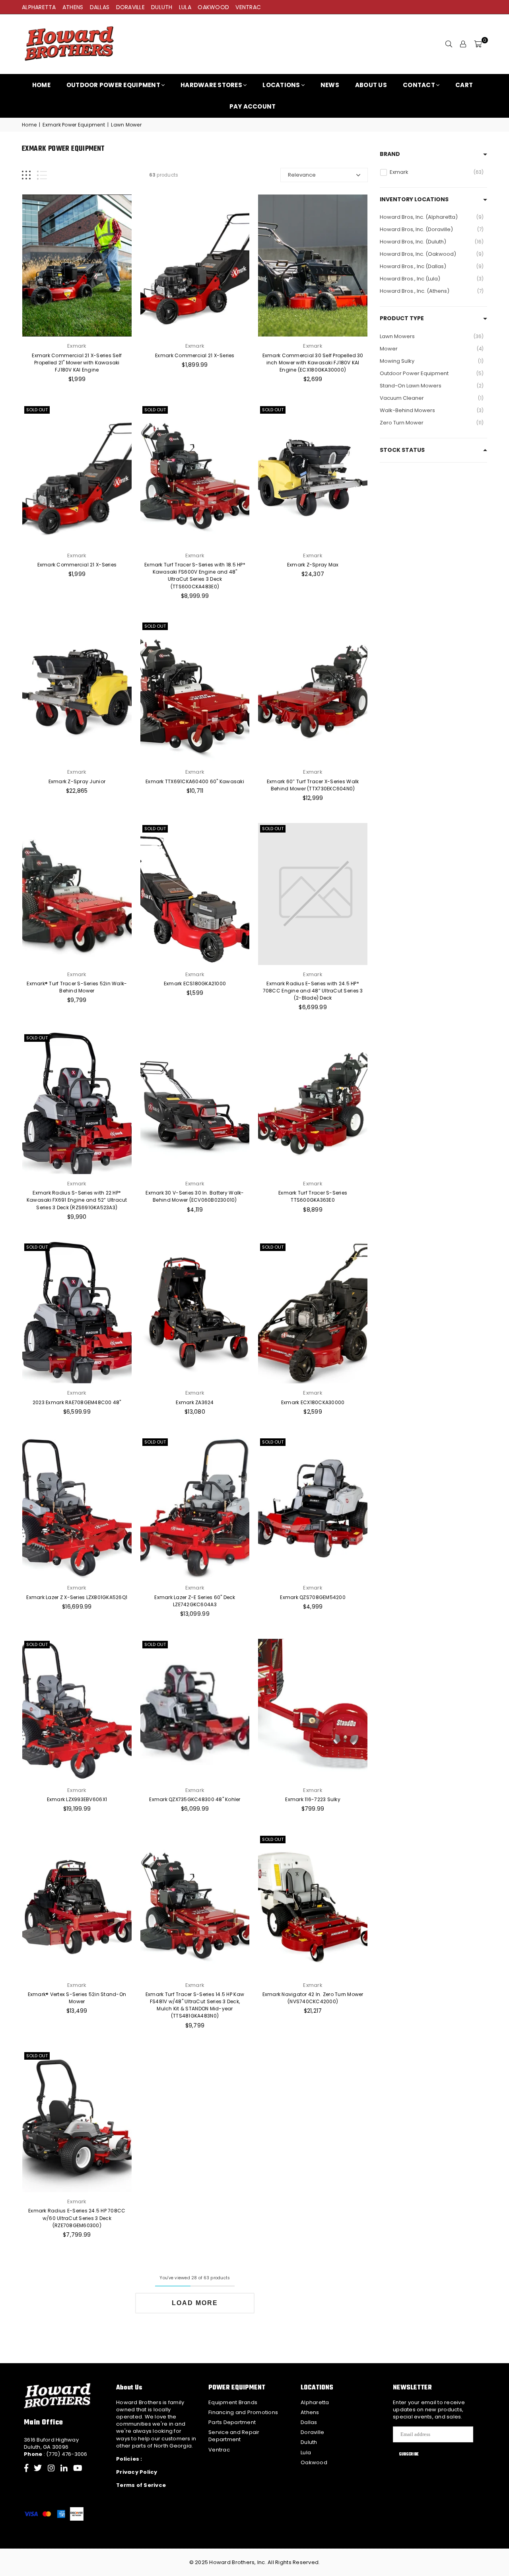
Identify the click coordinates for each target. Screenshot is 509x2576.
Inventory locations (414, 199)
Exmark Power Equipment (74, 125)
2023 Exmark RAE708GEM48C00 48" (77, 1402)
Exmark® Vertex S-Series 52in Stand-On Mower (77, 1998)
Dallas (309, 2422)
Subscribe (409, 2454)
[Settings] (463, 44)
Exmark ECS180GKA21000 (195, 984)
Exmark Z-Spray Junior (77, 781)
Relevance (302, 175)
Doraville (312, 2432)
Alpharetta (315, 2402)
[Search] (449, 44)
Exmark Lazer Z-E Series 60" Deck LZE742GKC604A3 (195, 1601)
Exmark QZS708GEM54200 (313, 1597)
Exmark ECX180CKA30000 (313, 1402)
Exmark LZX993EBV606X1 (77, 1799)
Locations (281, 85)
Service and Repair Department (234, 2436)
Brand (390, 154)
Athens (310, 2412)
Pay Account (253, 106)
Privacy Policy (137, 2472)
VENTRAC (248, 7)
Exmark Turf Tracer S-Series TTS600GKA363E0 (313, 1196)
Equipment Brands (233, 2402)
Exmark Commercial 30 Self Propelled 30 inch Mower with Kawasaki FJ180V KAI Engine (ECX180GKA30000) (313, 363)
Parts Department (232, 2422)
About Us (371, 85)
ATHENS (73, 7)
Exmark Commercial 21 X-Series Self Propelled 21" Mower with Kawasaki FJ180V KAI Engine (77, 363)
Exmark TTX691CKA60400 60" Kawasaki (195, 781)
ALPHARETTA (39, 7)
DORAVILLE (130, 7)
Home (41, 85)
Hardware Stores (211, 85)
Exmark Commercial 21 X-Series (195, 355)
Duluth (309, 2442)
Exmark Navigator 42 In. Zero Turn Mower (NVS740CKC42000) (313, 1998)
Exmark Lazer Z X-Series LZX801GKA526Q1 (77, 1597)
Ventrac (219, 2450)
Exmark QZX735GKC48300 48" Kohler (195, 1799)
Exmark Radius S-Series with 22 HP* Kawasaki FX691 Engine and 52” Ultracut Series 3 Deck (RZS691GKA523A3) (77, 1200)
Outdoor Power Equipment (113, 85)
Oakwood (314, 2462)
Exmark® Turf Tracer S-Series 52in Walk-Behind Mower (77, 987)
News (330, 85)
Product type (402, 318)
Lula (306, 2452)
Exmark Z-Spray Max (313, 565)
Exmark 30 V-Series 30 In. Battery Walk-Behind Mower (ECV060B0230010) (195, 1196)
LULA (185, 7)
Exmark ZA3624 (195, 1402)
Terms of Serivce (141, 2485)
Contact (419, 85)
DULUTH (162, 7)
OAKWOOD (213, 7)
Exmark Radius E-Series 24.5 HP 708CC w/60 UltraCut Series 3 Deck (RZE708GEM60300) (77, 2218)
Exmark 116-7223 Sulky (313, 1799)
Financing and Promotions (243, 2412)
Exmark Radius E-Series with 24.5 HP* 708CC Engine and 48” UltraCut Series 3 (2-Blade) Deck (313, 991)
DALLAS (100, 7)
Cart (464, 85)
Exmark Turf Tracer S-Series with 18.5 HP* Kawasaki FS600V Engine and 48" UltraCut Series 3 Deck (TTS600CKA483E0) (195, 576)
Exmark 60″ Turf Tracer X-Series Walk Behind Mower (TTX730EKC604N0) (313, 785)
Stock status (402, 450)
